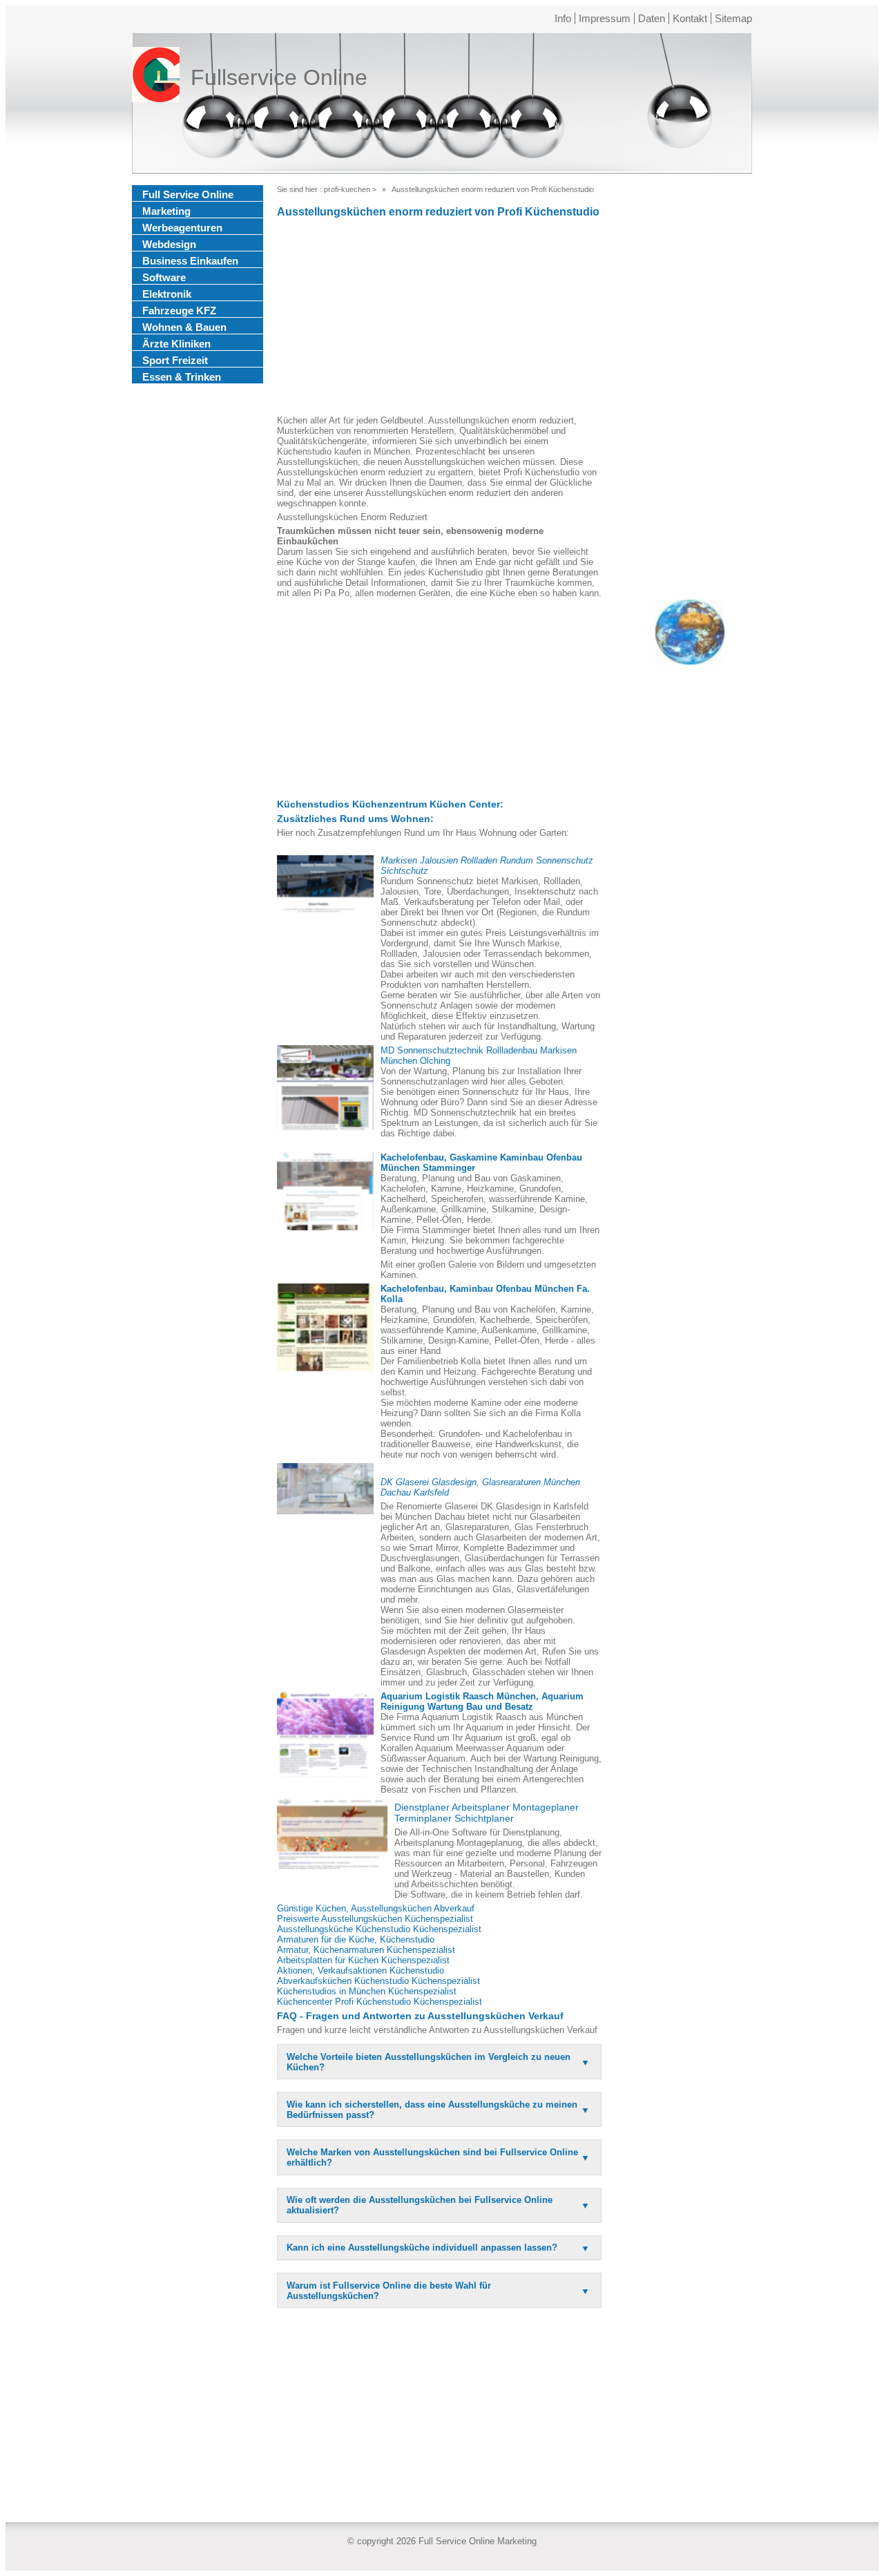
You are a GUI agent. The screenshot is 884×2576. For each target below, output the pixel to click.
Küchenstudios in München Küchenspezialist (367, 1991)
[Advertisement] (439, 318)
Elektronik (167, 294)
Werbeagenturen (182, 228)
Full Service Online (188, 194)
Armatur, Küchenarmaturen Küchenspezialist (366, 1950)
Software (164, 277)
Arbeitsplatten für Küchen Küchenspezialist (363, 1960)
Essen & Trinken (182, 377)
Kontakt (690, 18)
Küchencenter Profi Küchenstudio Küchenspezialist (379, 2002)
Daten (652, 18)
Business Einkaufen (190, 261)
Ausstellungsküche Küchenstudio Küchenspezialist (379, 1929)
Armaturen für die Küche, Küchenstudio (356, 1939)
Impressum (605, 18)
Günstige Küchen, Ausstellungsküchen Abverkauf (376, 1908)
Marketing (166, 211)
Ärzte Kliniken (176, 344)
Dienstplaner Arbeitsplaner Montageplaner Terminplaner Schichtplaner (487, 1813)
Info (563, 18)
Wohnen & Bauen (184, 327)
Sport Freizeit (175, 360)
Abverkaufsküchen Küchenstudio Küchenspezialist (378, 1981)
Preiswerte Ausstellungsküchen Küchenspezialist (375, 1919)
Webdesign (169, 244)
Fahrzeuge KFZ (179, 311)
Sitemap (733, 18)
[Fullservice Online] (156, 77)
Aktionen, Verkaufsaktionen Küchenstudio (361, 1971)
